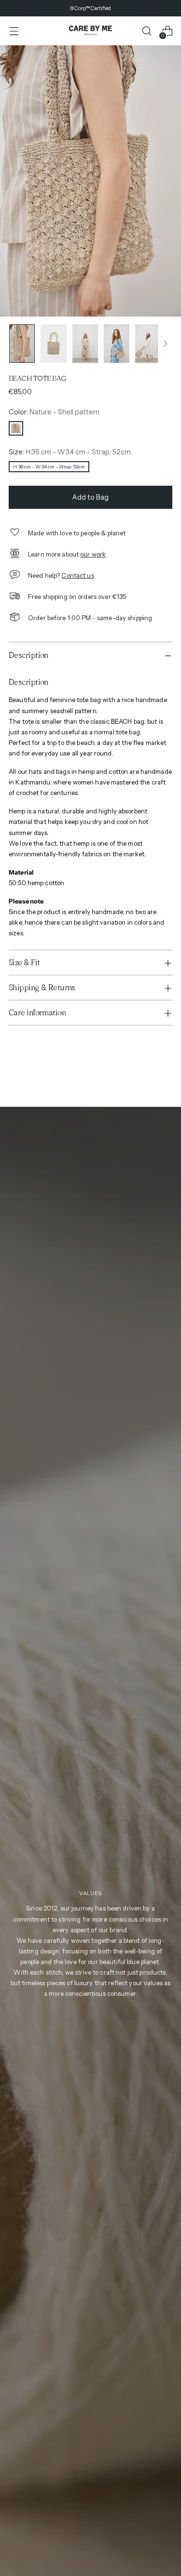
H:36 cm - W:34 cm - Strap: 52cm (49, 467)
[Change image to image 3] (85, 344)
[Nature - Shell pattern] (16, 428)
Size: (70, 452)
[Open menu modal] (14, 31)
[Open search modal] (146, 31)
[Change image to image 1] (22, 344)
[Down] (165, 344)
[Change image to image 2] (53, 344)
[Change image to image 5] (148, 344)
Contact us (77, 575)
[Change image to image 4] (117, 344)
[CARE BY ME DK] (91, 31)
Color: (54, 412)
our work (93, 554)
